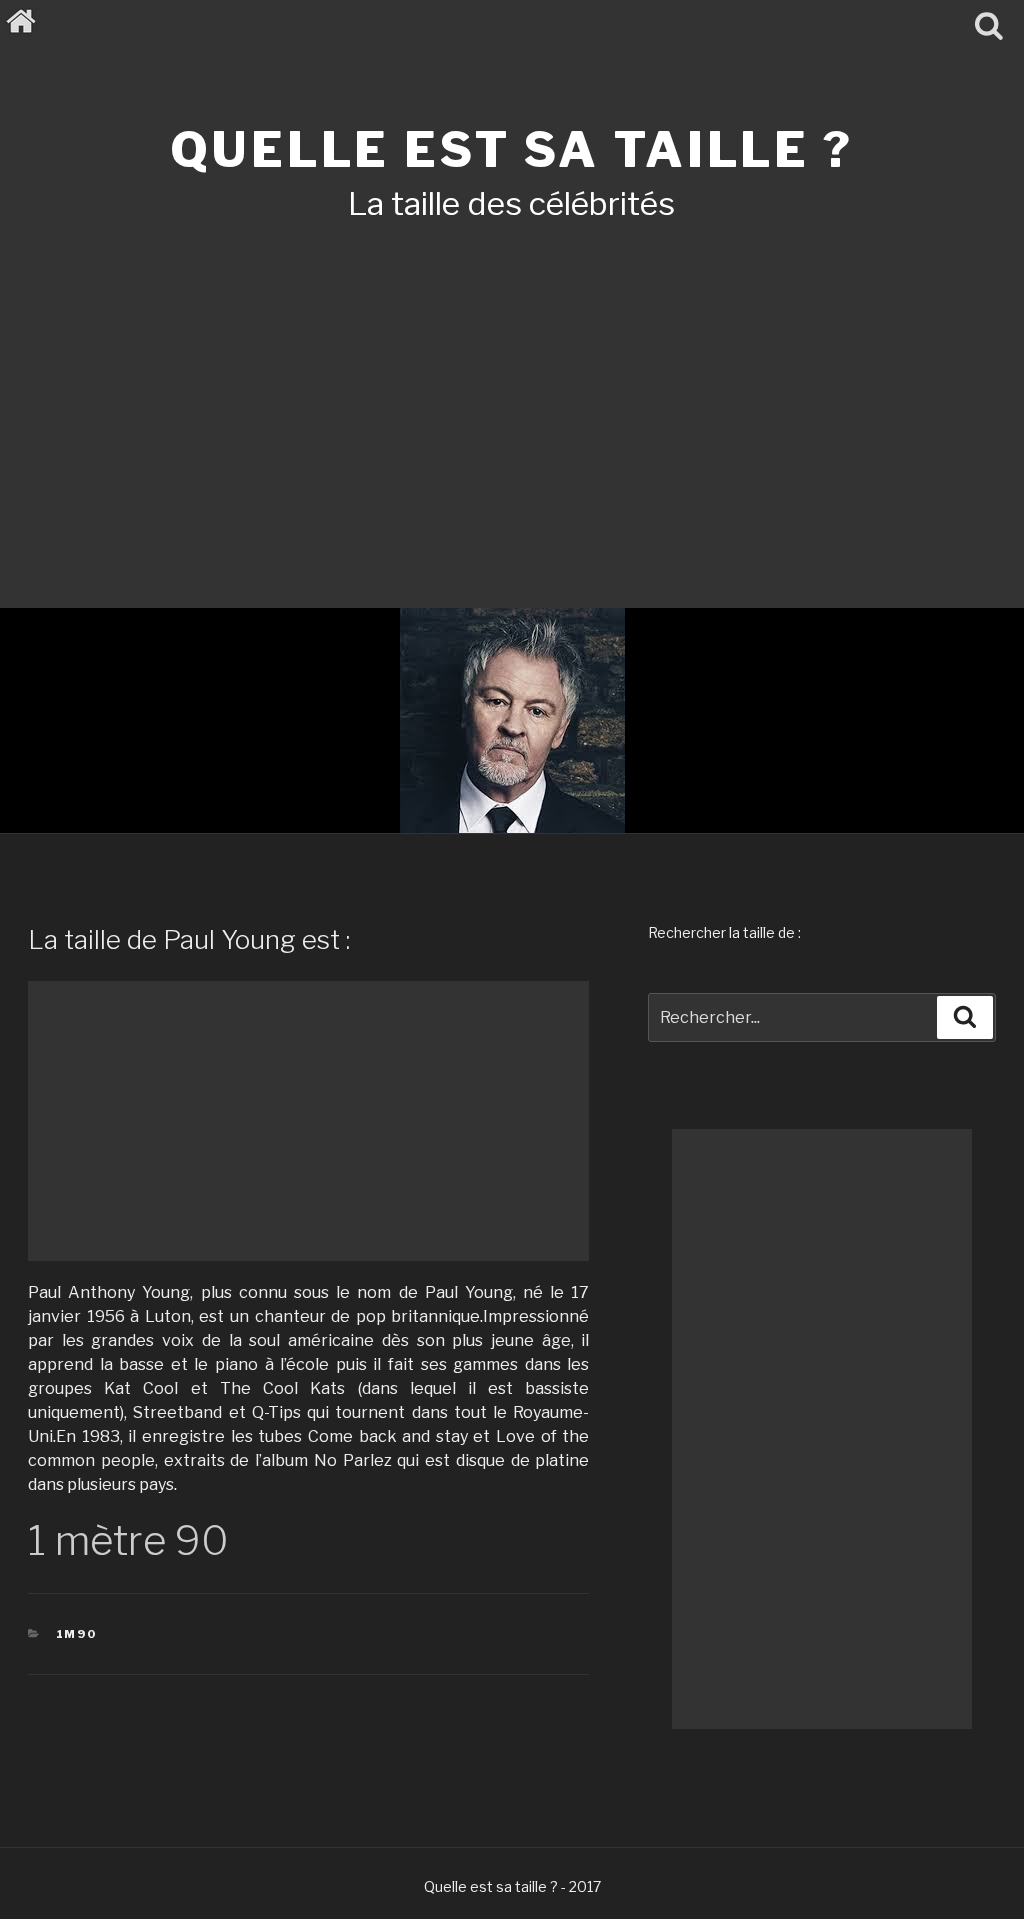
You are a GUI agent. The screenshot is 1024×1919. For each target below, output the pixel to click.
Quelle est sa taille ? (511, 150)
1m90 (77, 1634)
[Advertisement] (512, 388)
